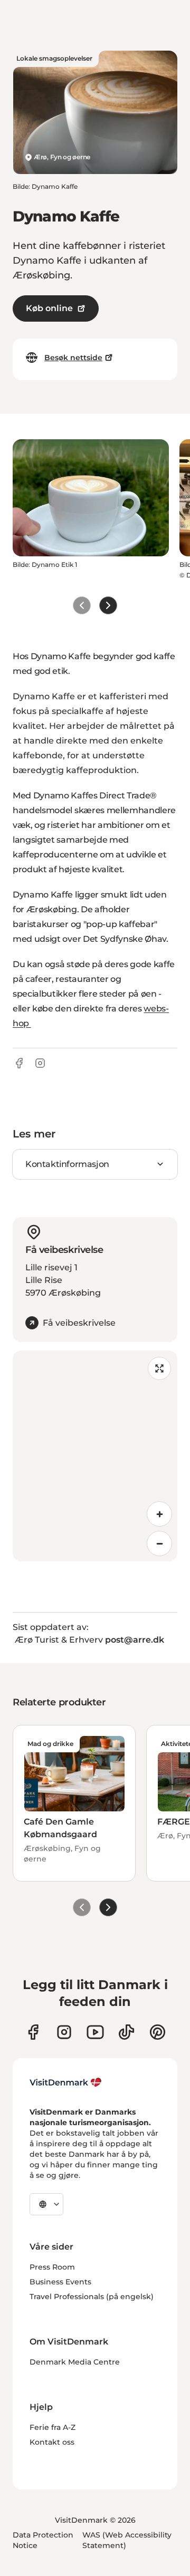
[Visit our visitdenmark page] (95, 2032)
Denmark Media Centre (75, 2362)
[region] (95, 1456)
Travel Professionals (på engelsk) (92, 2297)
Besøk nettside (73, 358)
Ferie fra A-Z (53, 2427)
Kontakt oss (52, 2442)
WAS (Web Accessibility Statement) (127, 2540)
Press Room (52, 2267)
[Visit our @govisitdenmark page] (126, 2032)
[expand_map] (159, 1368)
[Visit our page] (64, 2032)
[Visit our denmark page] (33, 2032)
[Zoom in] (159, 1514)
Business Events (60, 2282)
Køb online (49, 308)
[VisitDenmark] (66, 2082)
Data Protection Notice (43, 2540)
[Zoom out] (159, 1543)
